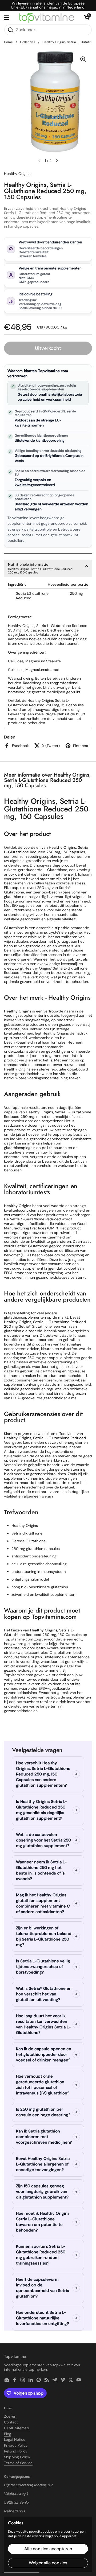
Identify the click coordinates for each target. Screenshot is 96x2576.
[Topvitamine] (47, 17)
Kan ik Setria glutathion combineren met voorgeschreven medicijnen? (44, 2137)
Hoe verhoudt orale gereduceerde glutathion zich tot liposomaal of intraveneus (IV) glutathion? (43, 2085)
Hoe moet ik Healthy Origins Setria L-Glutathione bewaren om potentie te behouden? (43, 2222)
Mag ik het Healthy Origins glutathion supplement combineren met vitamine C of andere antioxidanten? (43, 1903)
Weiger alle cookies (48, 2563)
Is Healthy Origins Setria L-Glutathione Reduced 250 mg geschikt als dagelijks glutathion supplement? (42, 1810)
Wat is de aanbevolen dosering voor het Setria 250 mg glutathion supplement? (43, 1840)
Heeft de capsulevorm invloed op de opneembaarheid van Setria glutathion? (43, 2288)
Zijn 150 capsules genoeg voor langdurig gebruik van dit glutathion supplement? (42, 2192)
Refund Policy (16, 2451)
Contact (11, 2422)
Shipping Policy (17, 2457)
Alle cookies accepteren (48, 2549)
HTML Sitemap (17, 2428)
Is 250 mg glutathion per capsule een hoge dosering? (43, 2112)
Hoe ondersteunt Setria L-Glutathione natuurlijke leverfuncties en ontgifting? (43, 2318)
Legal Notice (15, 2439)
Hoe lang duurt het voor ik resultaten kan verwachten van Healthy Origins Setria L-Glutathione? (43, 2024)
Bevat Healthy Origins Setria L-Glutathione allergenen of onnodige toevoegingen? (43, 2164)
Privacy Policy (16, 2445)
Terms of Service (18, 2463)
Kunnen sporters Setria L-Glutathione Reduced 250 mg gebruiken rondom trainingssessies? (41, 2255)
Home (8, 42)
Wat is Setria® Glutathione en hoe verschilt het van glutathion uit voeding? (44, 1994)
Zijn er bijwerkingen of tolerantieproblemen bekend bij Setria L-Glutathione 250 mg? (44, 1936)
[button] (87, 18)
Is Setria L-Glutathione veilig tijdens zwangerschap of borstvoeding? (43, 1967)
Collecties (28, 42)
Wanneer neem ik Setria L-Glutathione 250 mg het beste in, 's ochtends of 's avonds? (41, 1870)
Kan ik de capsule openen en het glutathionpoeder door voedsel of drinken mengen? (44, 2054)
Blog (8, 2434)
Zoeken (10, 2416)
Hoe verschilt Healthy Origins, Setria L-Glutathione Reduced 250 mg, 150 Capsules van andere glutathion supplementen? (43, 1774)
